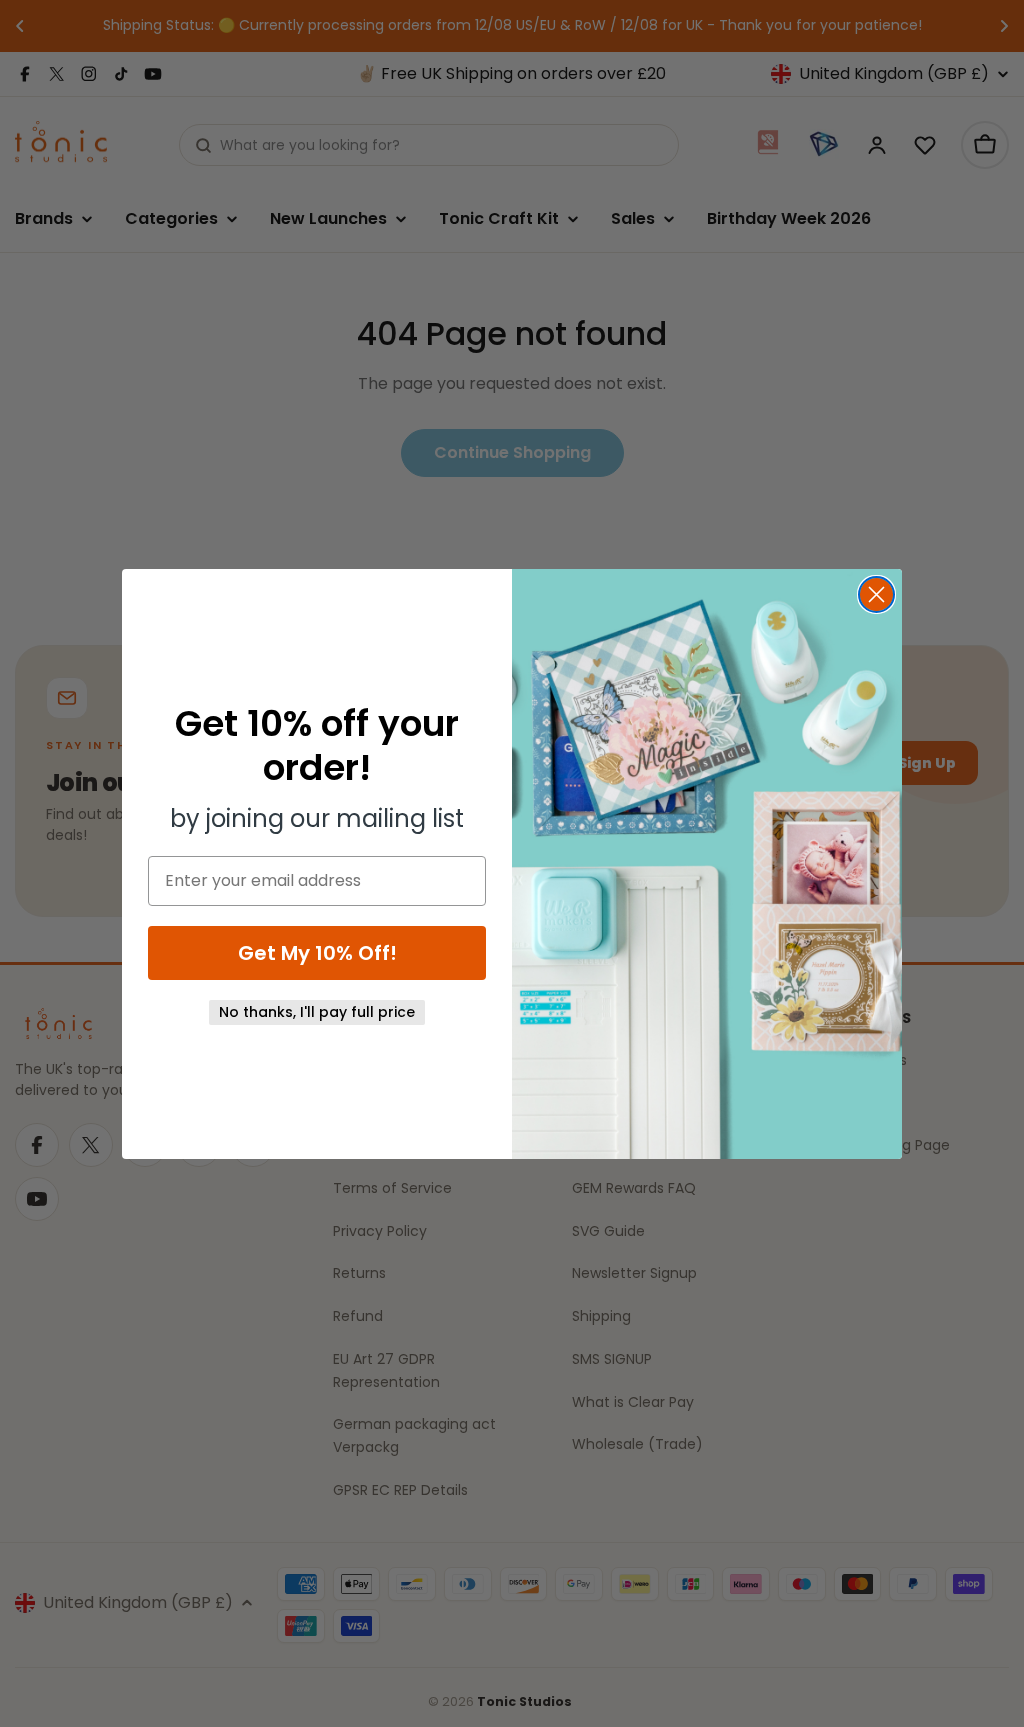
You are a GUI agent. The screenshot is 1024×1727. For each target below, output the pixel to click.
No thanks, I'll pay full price (317, 1012)
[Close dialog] (876, 594)
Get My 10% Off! (317, 953)
